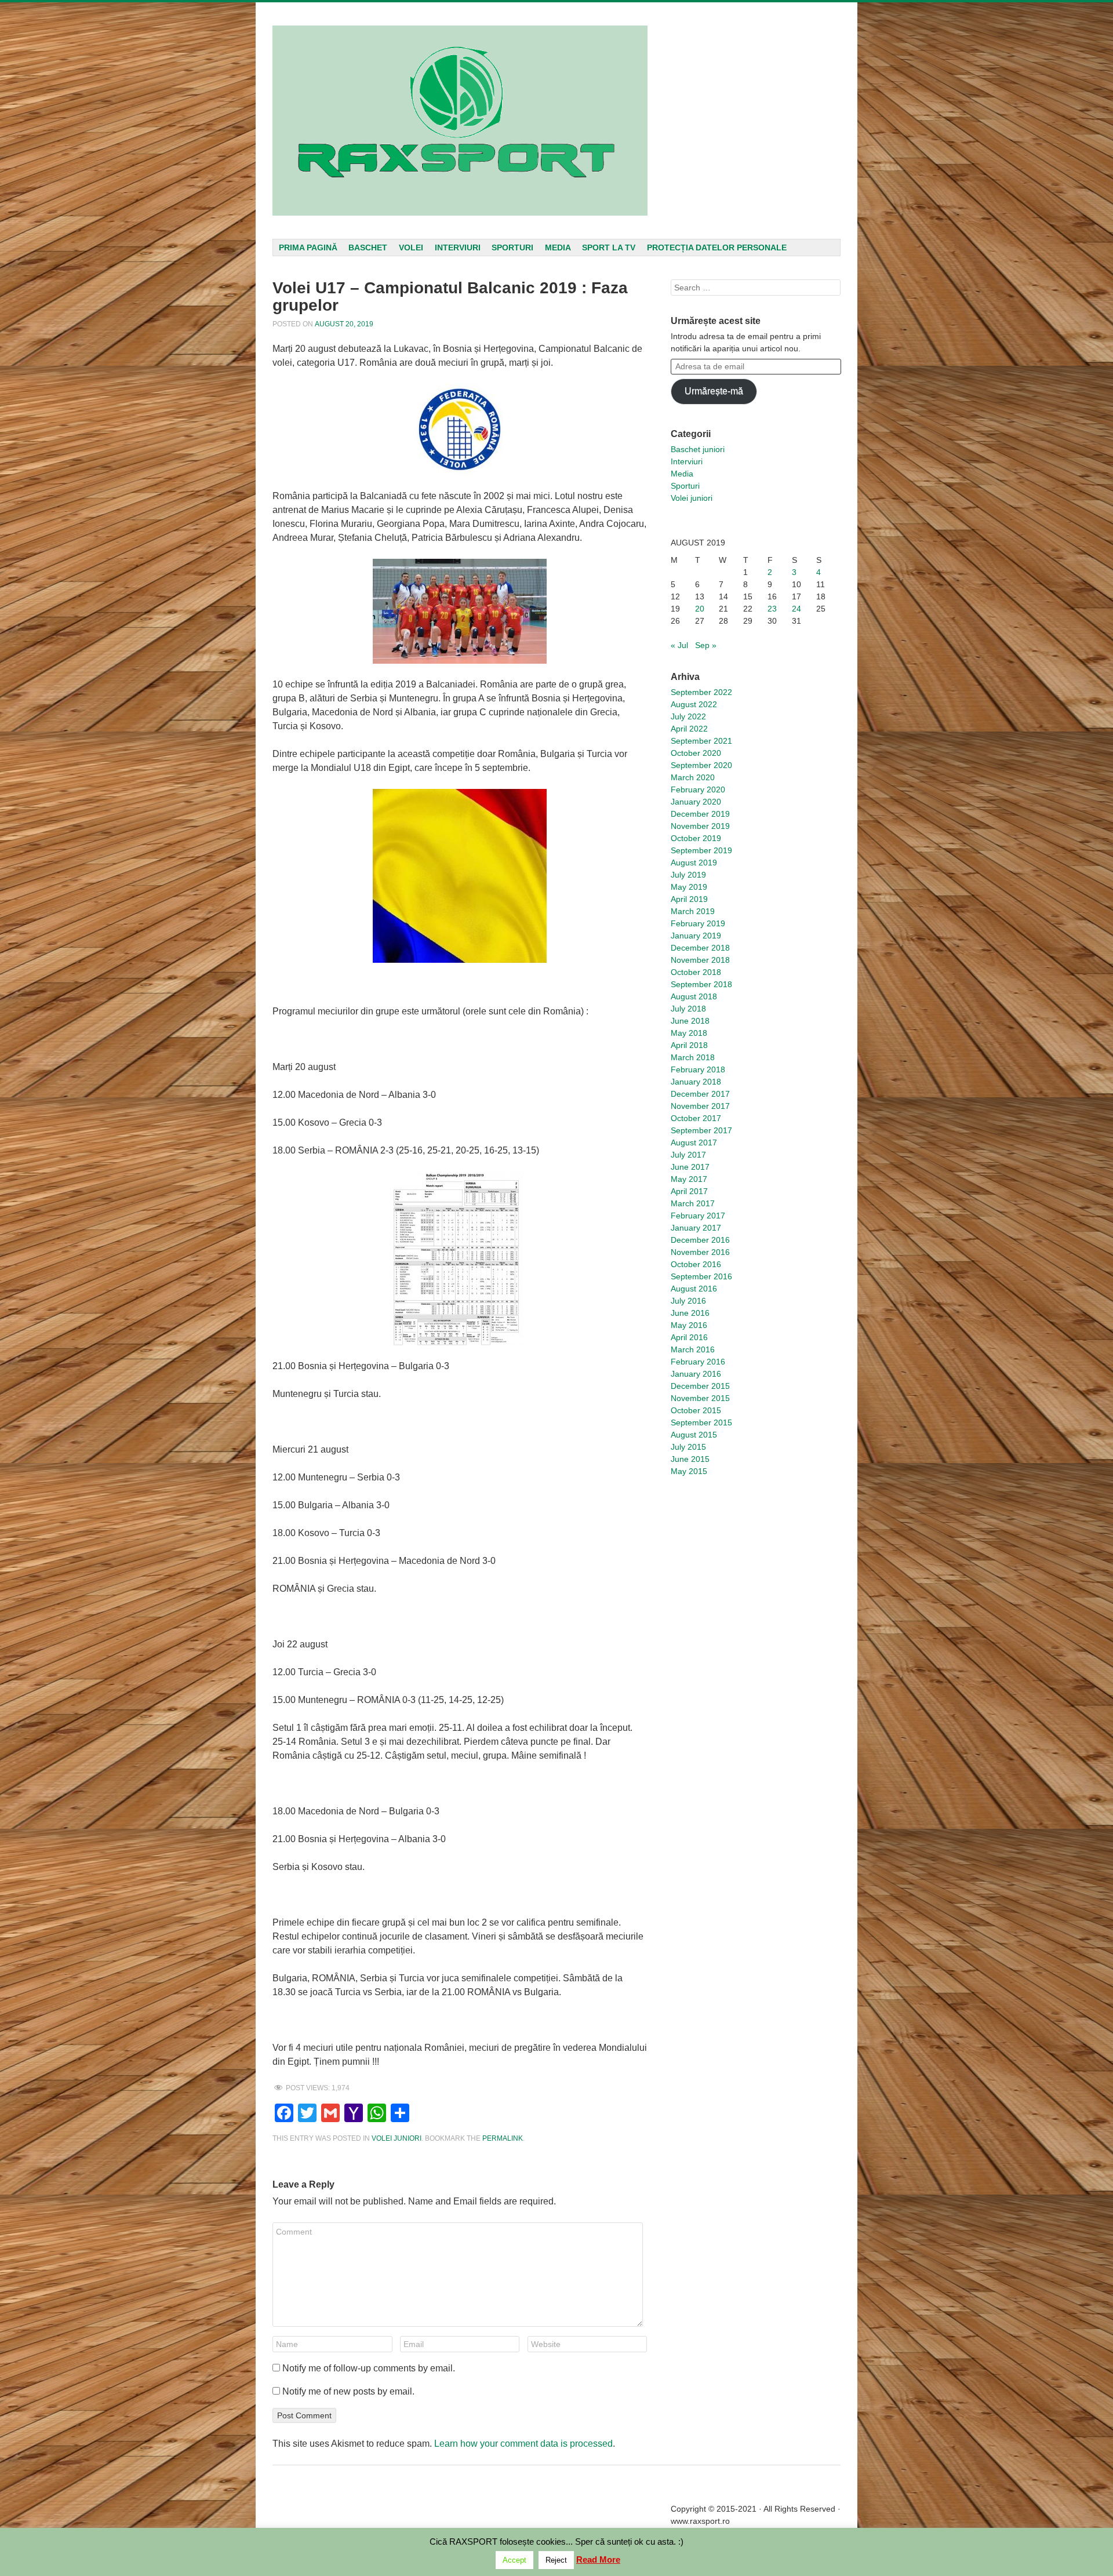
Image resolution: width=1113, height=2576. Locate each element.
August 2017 (694, 1143)
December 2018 (700, 948)
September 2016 (701, 1276)
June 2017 (690, 1167)
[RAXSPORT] (460, 121)
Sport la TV (609, 248)
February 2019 (698, 923)
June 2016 (690, 1313)
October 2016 (696, 1264)
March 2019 (693, 911)
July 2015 (688, 1447)
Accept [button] (514, 2560)
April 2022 (689, 729)
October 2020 (696, 753)
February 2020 (698, 789)
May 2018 (689, 1033)
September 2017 (701, 1130)
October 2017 (696, 1118)
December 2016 (700, 1240)
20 (700, 609)
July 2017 (688, 1155)
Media (558, 248)
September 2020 (701, 765)
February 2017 (698, 1216)
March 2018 (693, 1057)
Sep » (706, 645)
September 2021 (701, 741)
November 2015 (700, 1398)
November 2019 (700, 826)
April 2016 (689, 1337)
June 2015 (690, 1459)
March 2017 (693, 1203)
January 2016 (696, 1374)
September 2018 (701, 984)
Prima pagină (308, 248)
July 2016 (688, 1301)
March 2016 (693, 1349)
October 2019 (696, 838)
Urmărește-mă (714, 391)
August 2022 (694, 704)
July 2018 (688, 1009)
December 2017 (700, 1094)
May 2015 (689, 1471)
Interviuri (458, 248)
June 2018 (690, 1021)
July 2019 (688, 875)
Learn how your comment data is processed (523, 2444)
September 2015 (701, 1422)
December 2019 (700, 814)
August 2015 (694, 1435)
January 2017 (696, 1228)
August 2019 (694, 863)
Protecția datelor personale (717, 248)
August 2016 (694, 1289)
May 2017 (689, 1179)
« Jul (679, 645)
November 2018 (700, 960)
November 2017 (700, 1106)
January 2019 (696, 936)
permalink (503, 2138)
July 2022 (688, 716)
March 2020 (693, 777)
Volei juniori (397, 2138)
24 (796, 609)
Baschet (368, 248)
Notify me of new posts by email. (348, 2391)
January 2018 (696, 1082)
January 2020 (696, 802)
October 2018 (696, 972)
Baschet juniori (698, 449)
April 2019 (689, 899)
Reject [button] (556, 2560)
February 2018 (698, 1069)
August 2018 (694, 996)
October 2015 (696, 1410)
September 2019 (701, 850)
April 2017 (689, 1191)
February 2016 (698, 1362)
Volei (411, 248)
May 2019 (689, 887)
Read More (598, 2559)
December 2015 (700, 1386)
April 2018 (689, 1045)
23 (772, 609)
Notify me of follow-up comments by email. (369, 2368)
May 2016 (689, 1325)
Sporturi (512, 248)
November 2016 (700, 1252)
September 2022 (701, 692)
